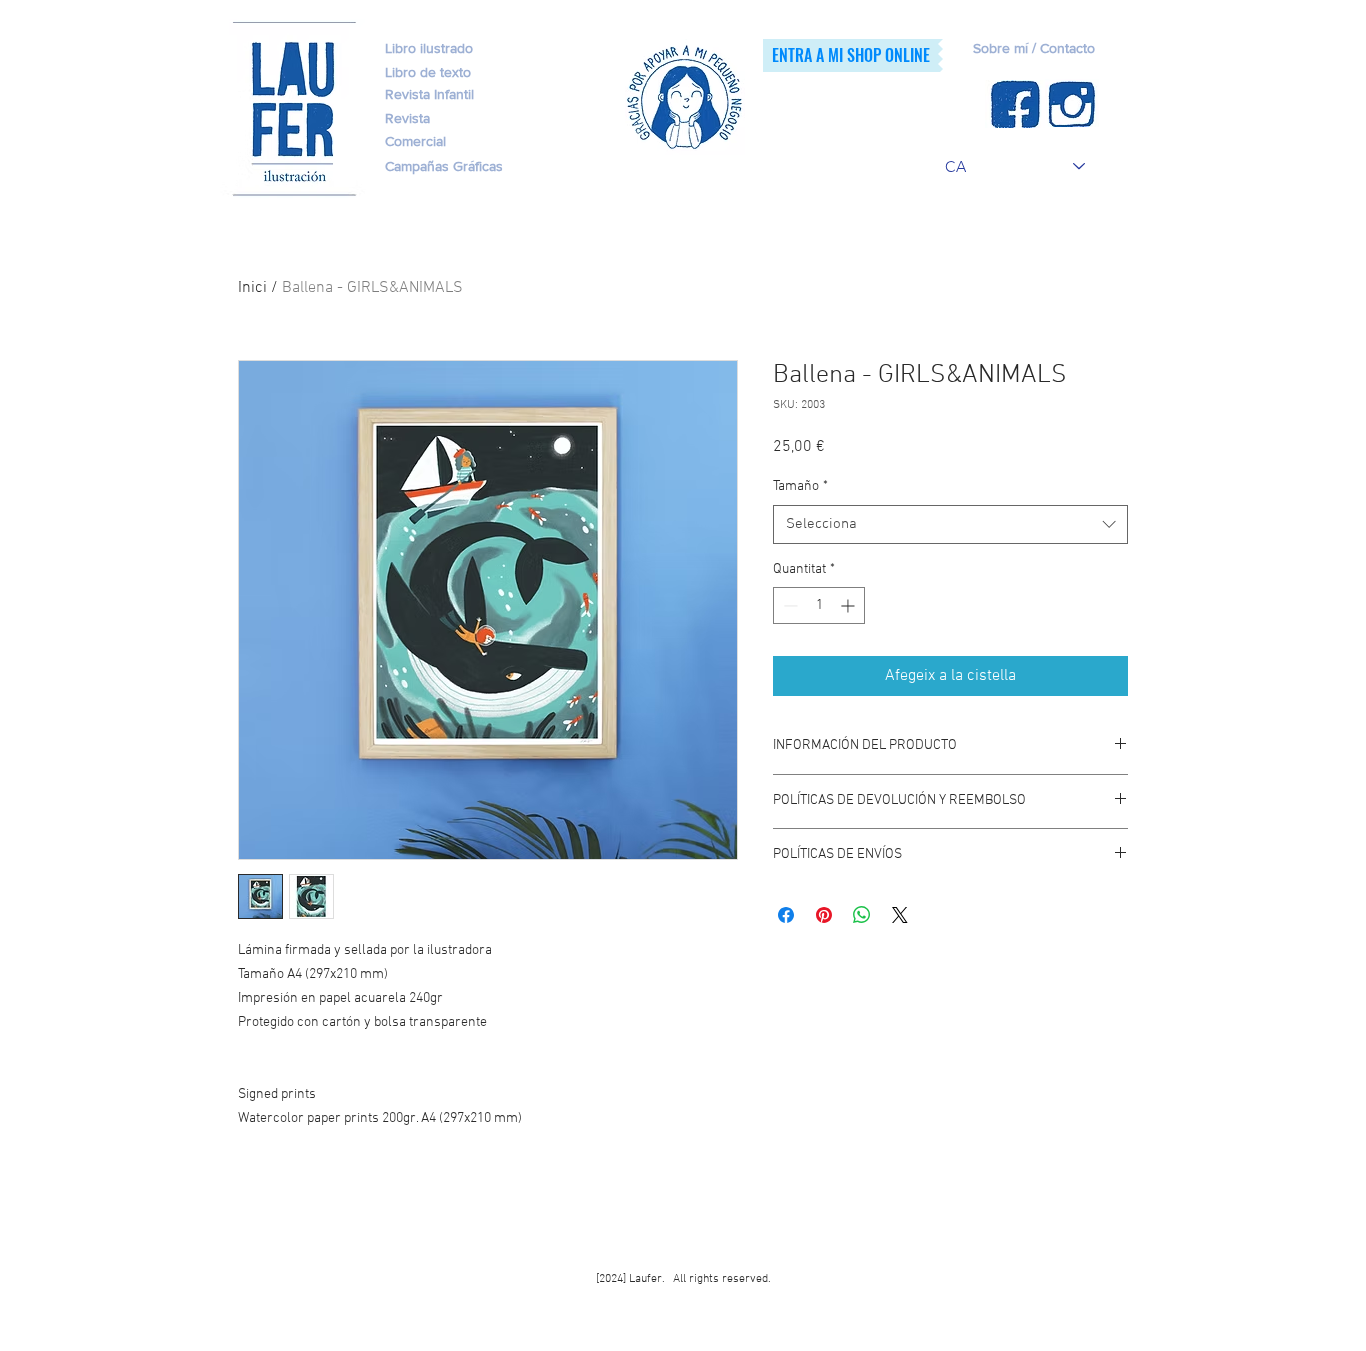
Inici (252, 288)
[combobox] (950, 524)
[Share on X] (900, 915)
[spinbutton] (819, 605)
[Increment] (849, 605)
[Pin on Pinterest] (824, 915)
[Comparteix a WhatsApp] (862, 915)
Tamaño (800, 486)
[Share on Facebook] (786, 915)
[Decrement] (788, 605)
